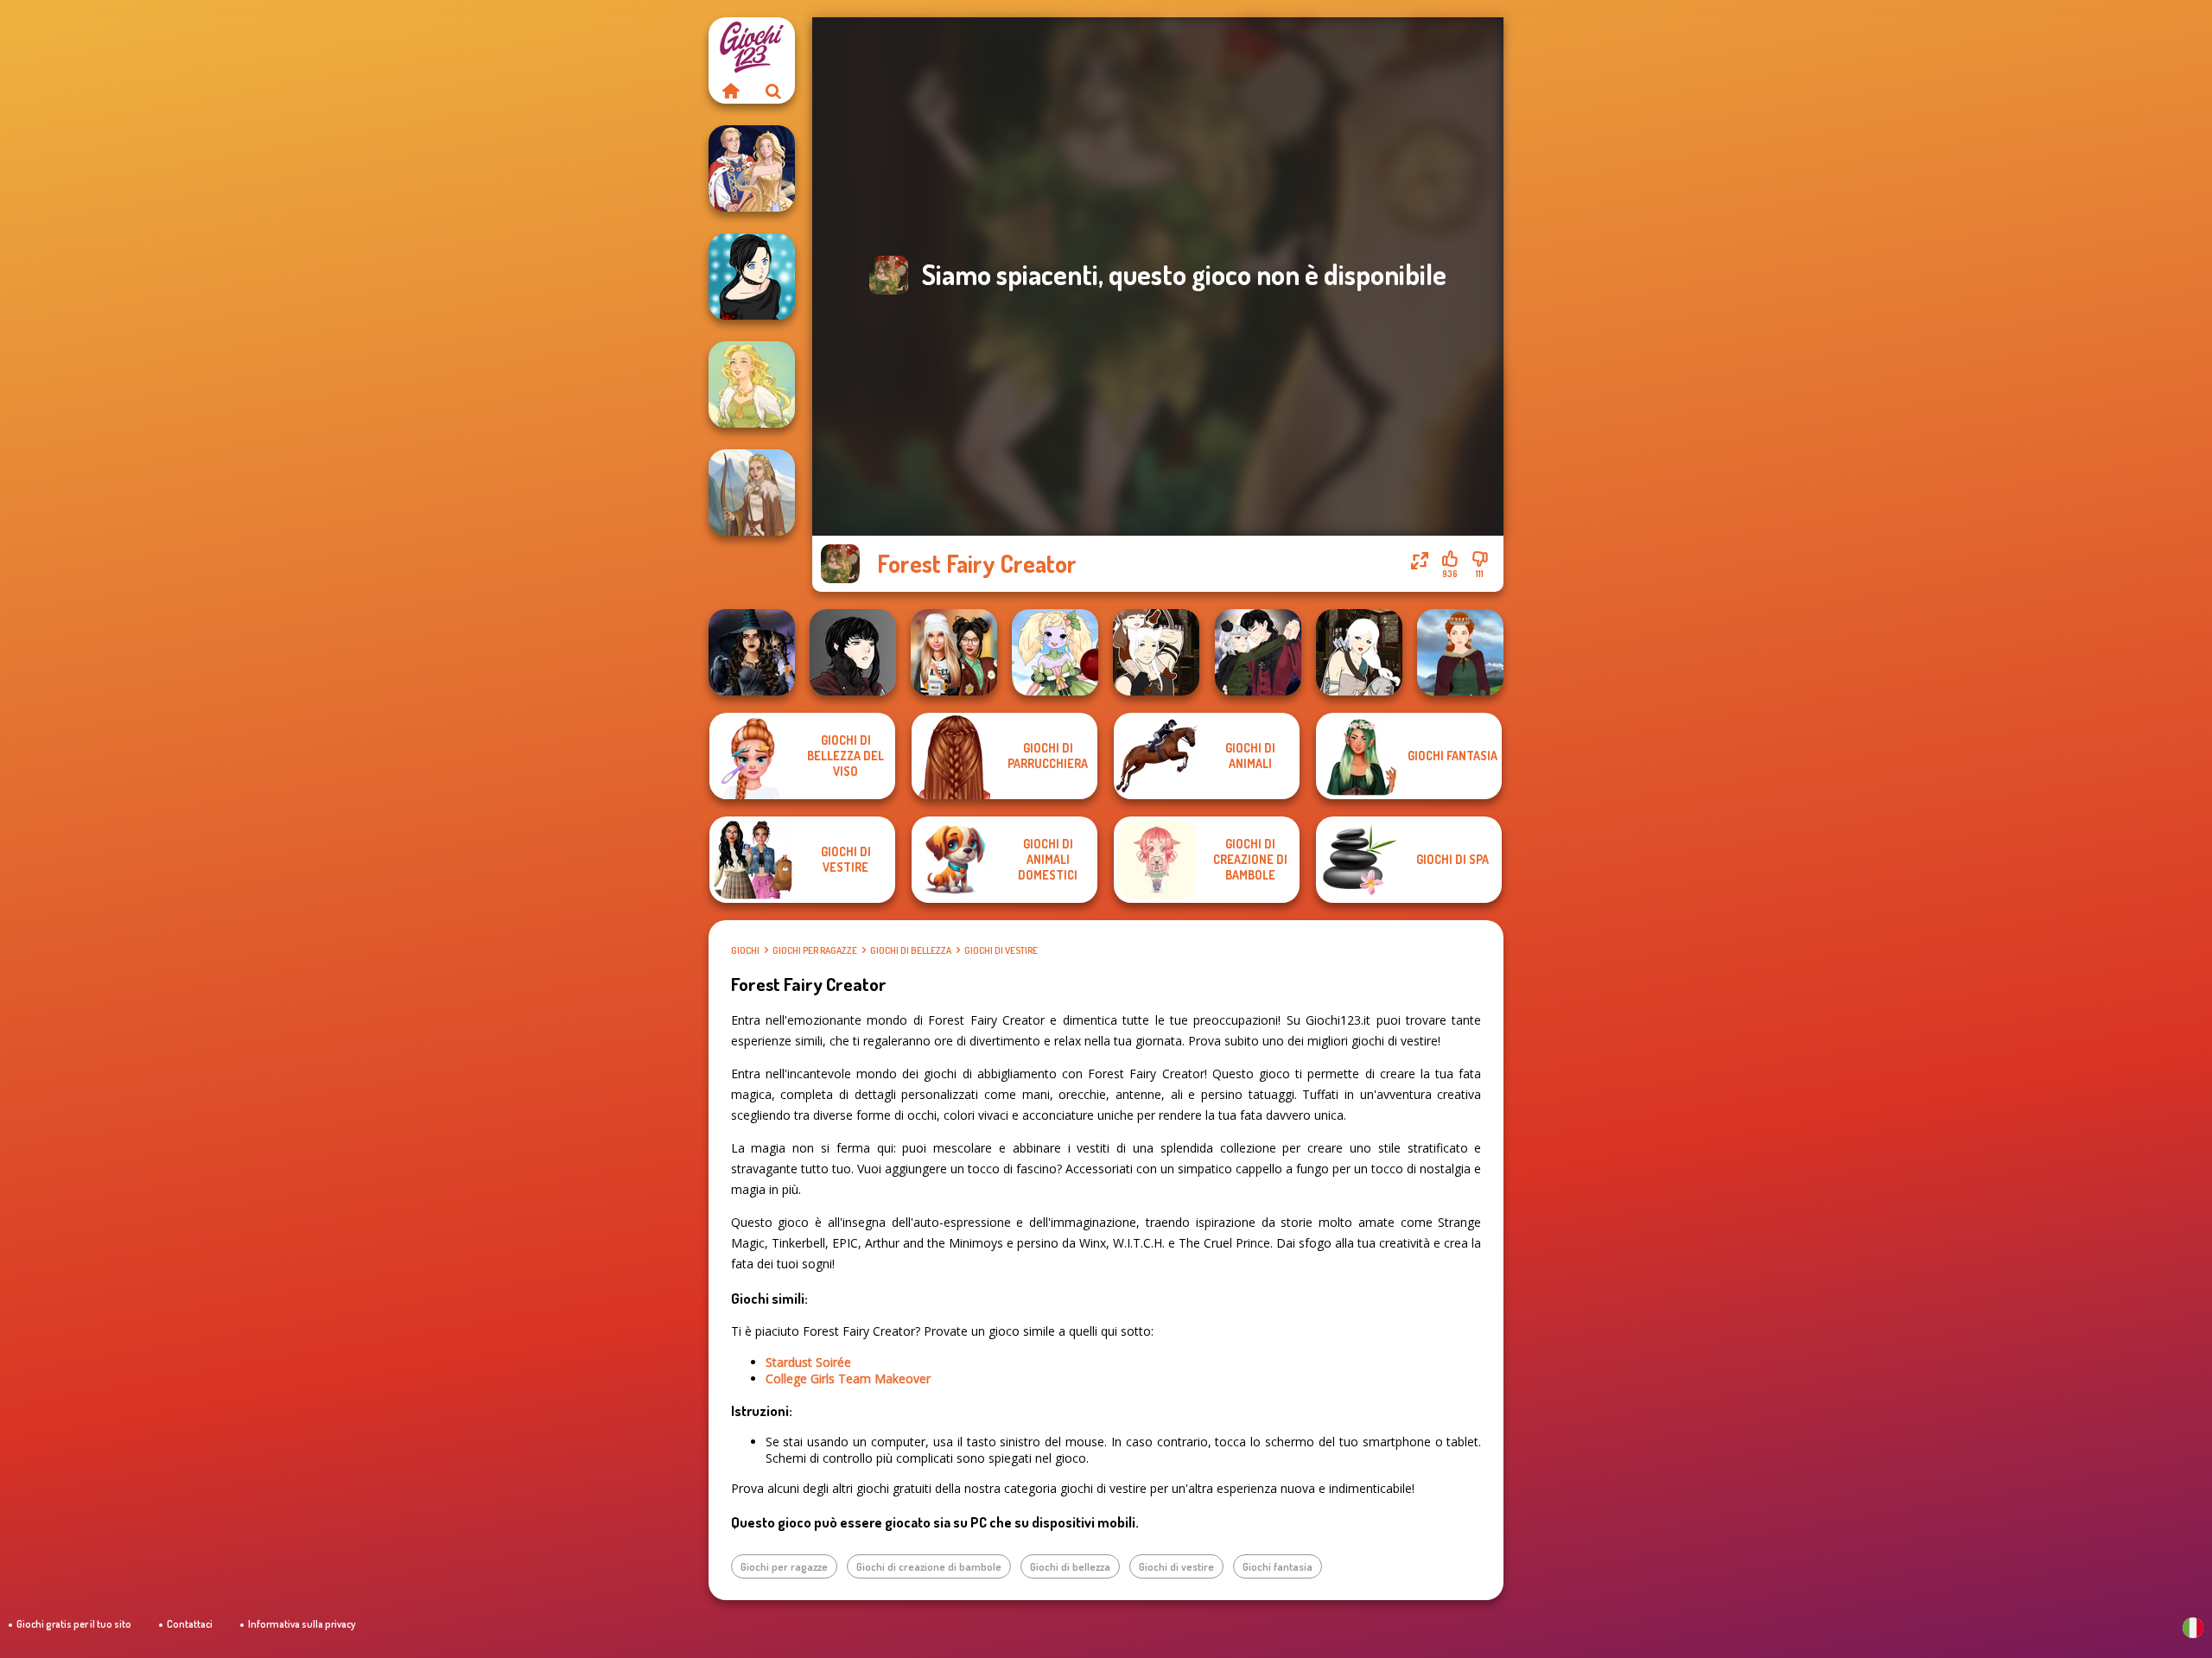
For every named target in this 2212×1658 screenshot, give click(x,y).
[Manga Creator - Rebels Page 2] (752, 276)
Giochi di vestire (1001, 950)
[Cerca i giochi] (773, 91)
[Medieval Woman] (1460, 652)
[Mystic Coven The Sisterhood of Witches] (752, 652)
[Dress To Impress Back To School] (954, 652)
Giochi (745, 950)
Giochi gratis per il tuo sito (74, 1624)
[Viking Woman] (752, 492)
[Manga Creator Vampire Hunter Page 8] (1258, 652)
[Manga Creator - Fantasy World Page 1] (1359, 652)
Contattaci (190, 1624)
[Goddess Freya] (752, 384)
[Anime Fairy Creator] (1055, 652)
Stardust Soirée (808, 1362)
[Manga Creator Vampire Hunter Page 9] (853, 652)
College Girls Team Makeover (848, 1378)
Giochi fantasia (1278, 1566)
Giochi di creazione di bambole (929, 1566)
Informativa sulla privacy (302, 1624)
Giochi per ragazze (815, 950)
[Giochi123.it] (730, 91)
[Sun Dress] (752, 168)
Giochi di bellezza (911, 950)
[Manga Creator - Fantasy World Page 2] (1156, 652)
